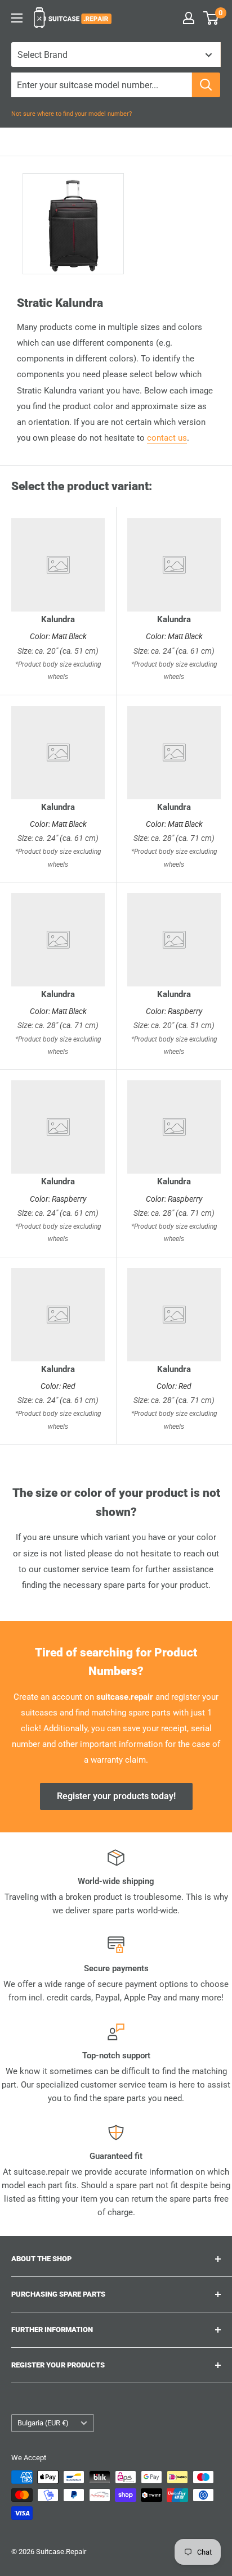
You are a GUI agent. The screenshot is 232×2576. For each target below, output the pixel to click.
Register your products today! (116, 1796)
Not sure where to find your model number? (72, 114)
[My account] (189, 18)
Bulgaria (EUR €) (43, 2423)
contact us (167, 438)
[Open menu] (17, 18)
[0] (211, 18)
